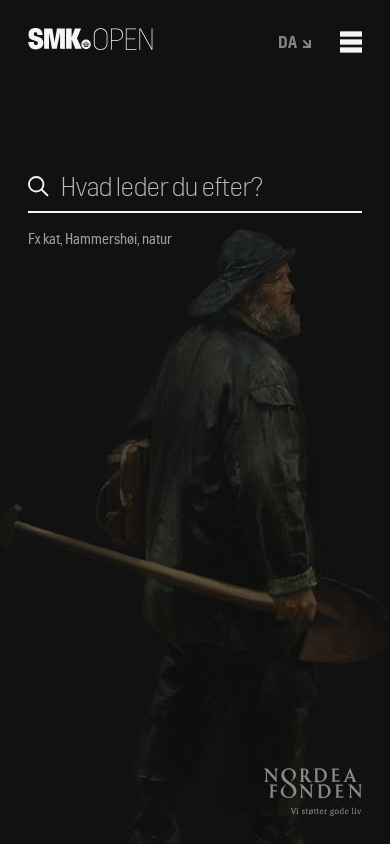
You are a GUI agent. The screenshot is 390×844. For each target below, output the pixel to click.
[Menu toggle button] (351, 42)
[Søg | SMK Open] (90, 43)
